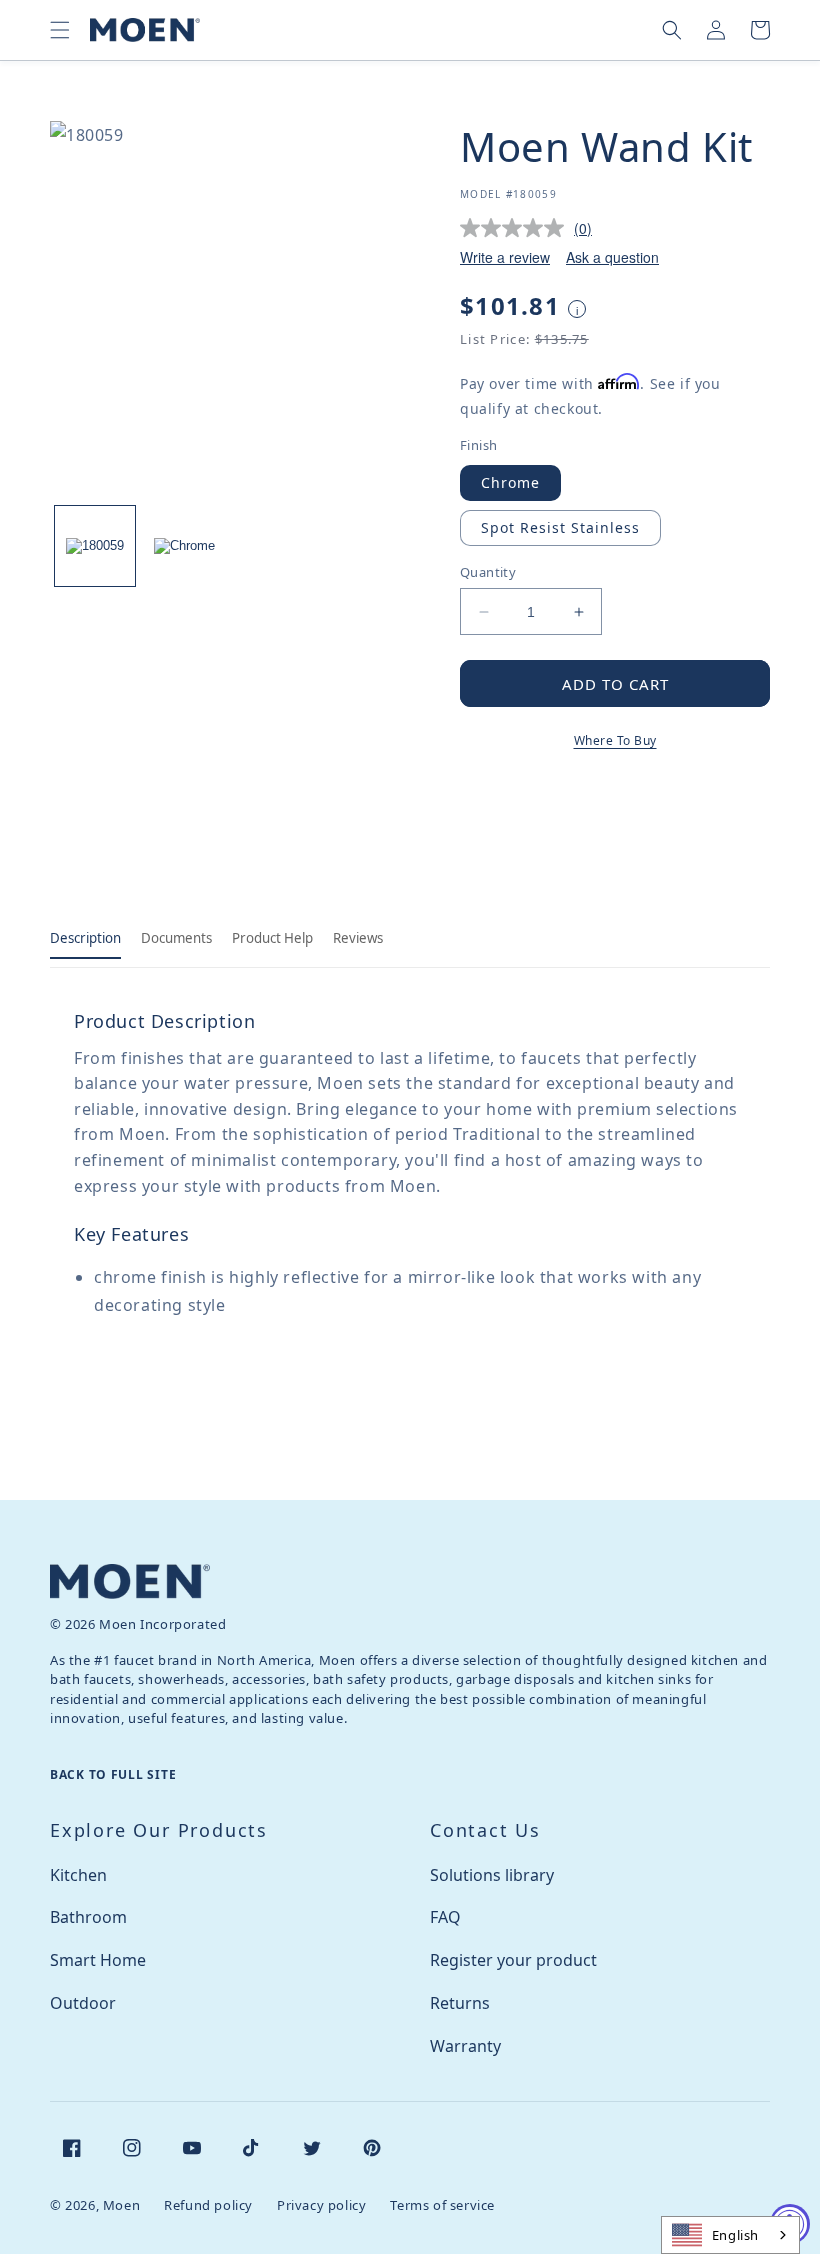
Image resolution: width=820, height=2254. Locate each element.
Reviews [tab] (358, 938)
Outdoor (83, 2003)
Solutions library (492, 1875)
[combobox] (730, 2235)
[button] (60, 30)
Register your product (513, 1960)
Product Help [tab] (272, 938)
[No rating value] (517, 228)
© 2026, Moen (95, 2205)
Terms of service (442, 2205)
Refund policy (208, 2205)
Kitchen (78, 1875)
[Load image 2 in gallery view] (185, 546)
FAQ (445, 1917)
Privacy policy (321, 2205)
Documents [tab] (176, 938)
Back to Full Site (113, 1774)
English (735, 2235)
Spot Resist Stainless (560, 527)
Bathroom (88, 1917)
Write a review (505, 257)
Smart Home (98, 1960)
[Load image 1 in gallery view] (95, 546)
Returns (460, 2003)
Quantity (488, 572)
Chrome (510, 482)
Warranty (465, 2046)
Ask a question (612, 257)
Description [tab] (85, 938)
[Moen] (130, 1581)
